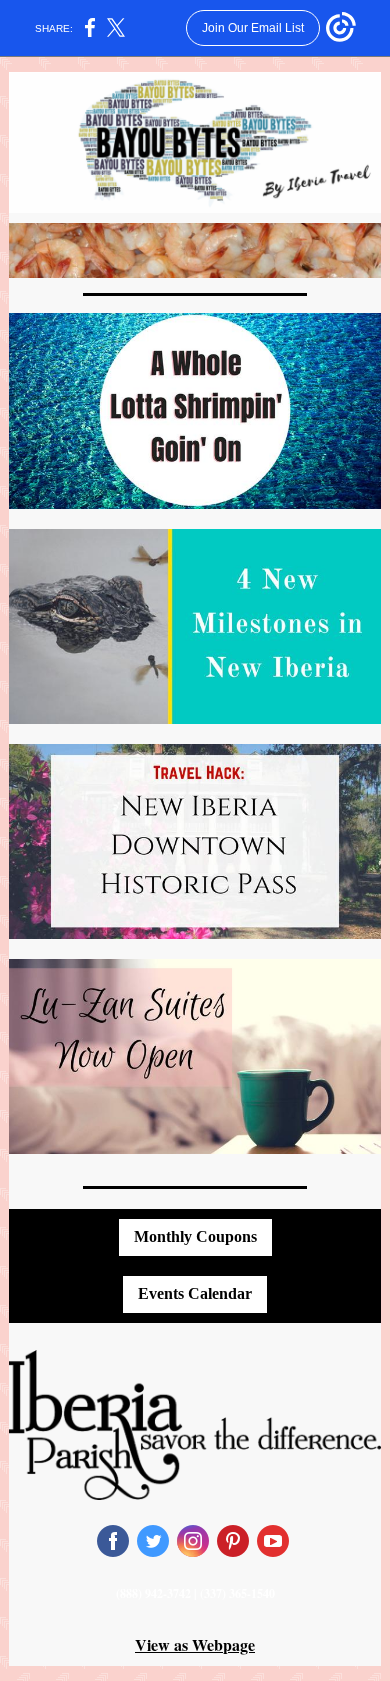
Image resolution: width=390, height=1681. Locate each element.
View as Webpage (195, 1644)
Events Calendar (195, 1293)
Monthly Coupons (195, 1236)
